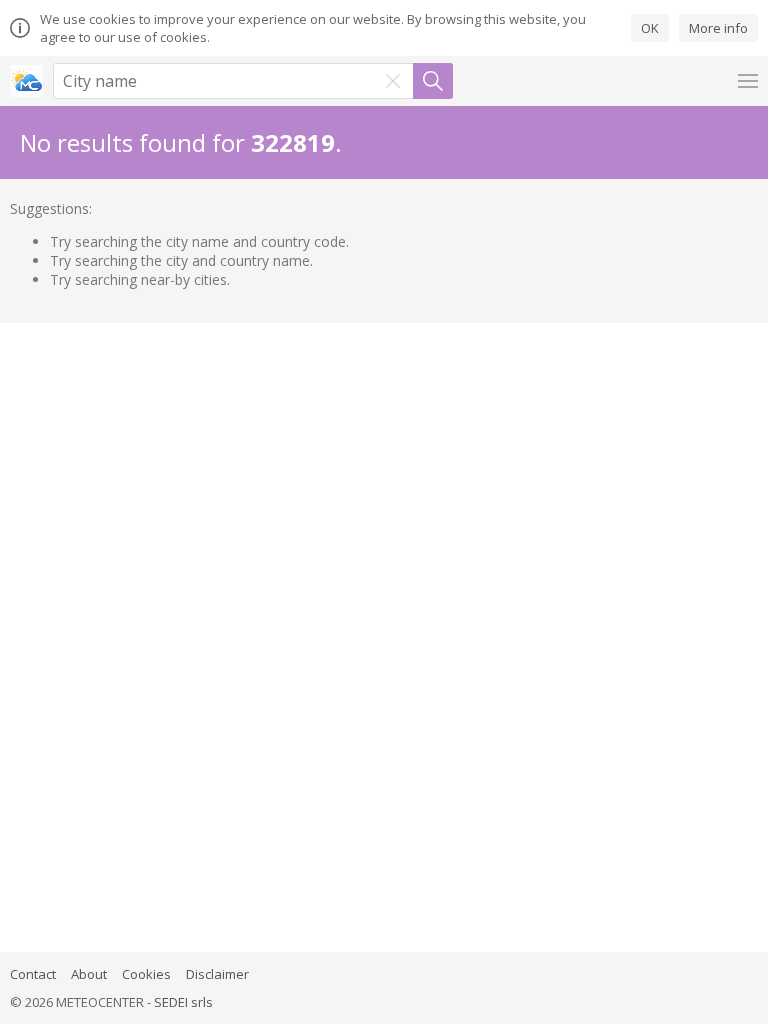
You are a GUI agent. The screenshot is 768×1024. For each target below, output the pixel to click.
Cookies (146, 974)
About (89, 974)
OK (650, 28)
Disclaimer (217, 974)
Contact (33, 974)
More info (718, 28)
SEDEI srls (183, 1002)
